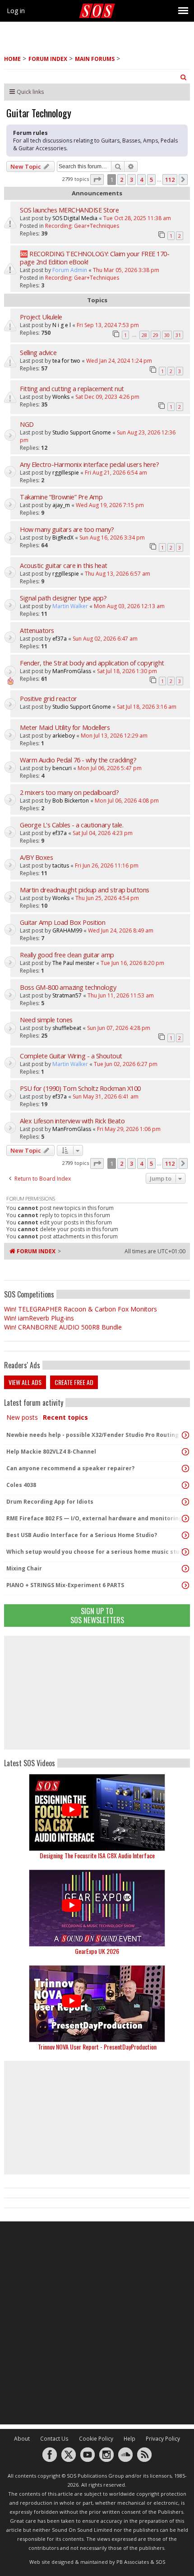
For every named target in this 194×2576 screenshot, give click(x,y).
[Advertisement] (97, 1693)
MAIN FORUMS (95, 59)
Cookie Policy (96, 2439)
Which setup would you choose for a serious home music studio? (95, 1552)
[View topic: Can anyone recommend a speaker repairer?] (185, 1468)
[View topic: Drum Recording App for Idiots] (185, 1502)
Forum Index (48, 59)
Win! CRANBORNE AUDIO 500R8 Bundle (63, 1327)
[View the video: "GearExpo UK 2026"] (97, 1908)
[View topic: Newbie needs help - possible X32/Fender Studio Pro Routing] (185, 1435)
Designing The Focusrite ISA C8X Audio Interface (97, 1855)
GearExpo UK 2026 (97, 1951)
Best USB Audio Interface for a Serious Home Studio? (82, 1535)
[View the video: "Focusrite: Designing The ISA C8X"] (97, 1812)
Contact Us (54, 2439)
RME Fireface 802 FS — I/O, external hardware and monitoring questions (95, 1518)
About (22, 2439)
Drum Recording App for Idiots (50, 1502)
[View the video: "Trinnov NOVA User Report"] (97, 2004)
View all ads (25, 1382)
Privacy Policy (163, 2439)
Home (12, 59)
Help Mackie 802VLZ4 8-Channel (51, 1452)
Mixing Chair (24, 1568)
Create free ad (74, 1382)
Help (129, 2439)
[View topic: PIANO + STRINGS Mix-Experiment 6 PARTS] (185, 1585)
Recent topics (65, 1417)
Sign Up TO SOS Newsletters (97, 1615)
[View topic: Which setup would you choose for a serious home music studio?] (185, 1552)
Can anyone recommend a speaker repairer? (70, 1468)
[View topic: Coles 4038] (185, 1485)
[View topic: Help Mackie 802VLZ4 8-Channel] (185, 1452)
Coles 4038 (21, 1485)
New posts (22, 1417)
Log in (16, 11)
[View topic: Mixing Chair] (185, 1569)
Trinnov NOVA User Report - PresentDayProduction (97, 2047)
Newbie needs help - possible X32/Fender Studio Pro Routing (92, 1435)
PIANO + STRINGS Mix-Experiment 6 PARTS (65, 1585)
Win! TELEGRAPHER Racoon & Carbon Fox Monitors (81, 1309)
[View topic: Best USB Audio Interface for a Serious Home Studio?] (185, 1535)
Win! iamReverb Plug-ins (39, 1318)
